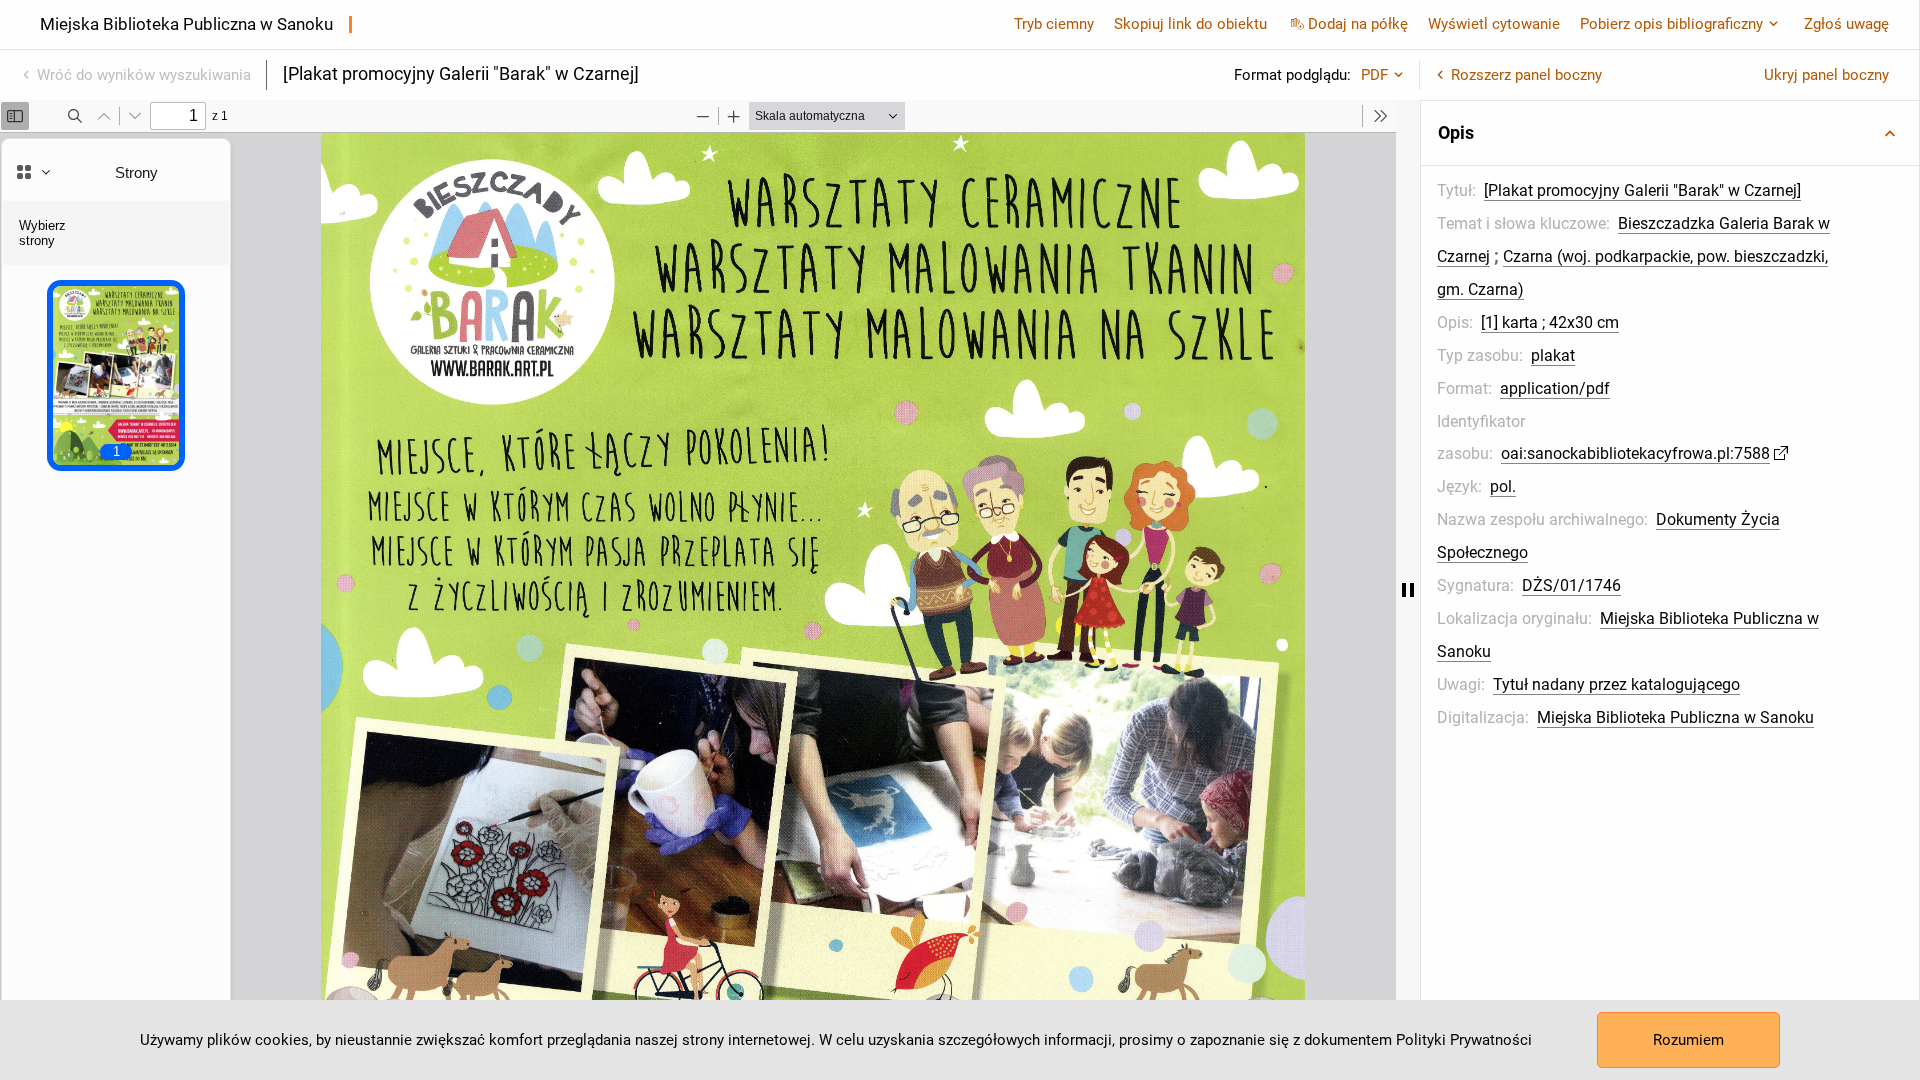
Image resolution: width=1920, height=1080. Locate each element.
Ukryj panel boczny (1826, 75)
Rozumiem (1688, 1040)
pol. (1503, 486)
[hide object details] (1408, 590)
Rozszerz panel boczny (1526, 75)
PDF (1374, 75)
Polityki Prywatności (1464, 1040)
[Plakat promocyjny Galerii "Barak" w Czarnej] (1642, 190)
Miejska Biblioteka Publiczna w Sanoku (1675, 717)
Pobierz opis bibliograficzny (1671, 24)
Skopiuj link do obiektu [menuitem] (1190, 24)
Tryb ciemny (1054, 24)
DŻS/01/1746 (1571, 585)
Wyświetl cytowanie (1494, 24)
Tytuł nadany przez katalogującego (1616, 684)
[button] (1670, 133)
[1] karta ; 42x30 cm (1550, 322)
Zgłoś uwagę (1846, 24)
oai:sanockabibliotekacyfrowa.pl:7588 (1635, 453)
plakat (1553, 355)
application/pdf (1555, 388)
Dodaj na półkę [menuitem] (1358, 24)
